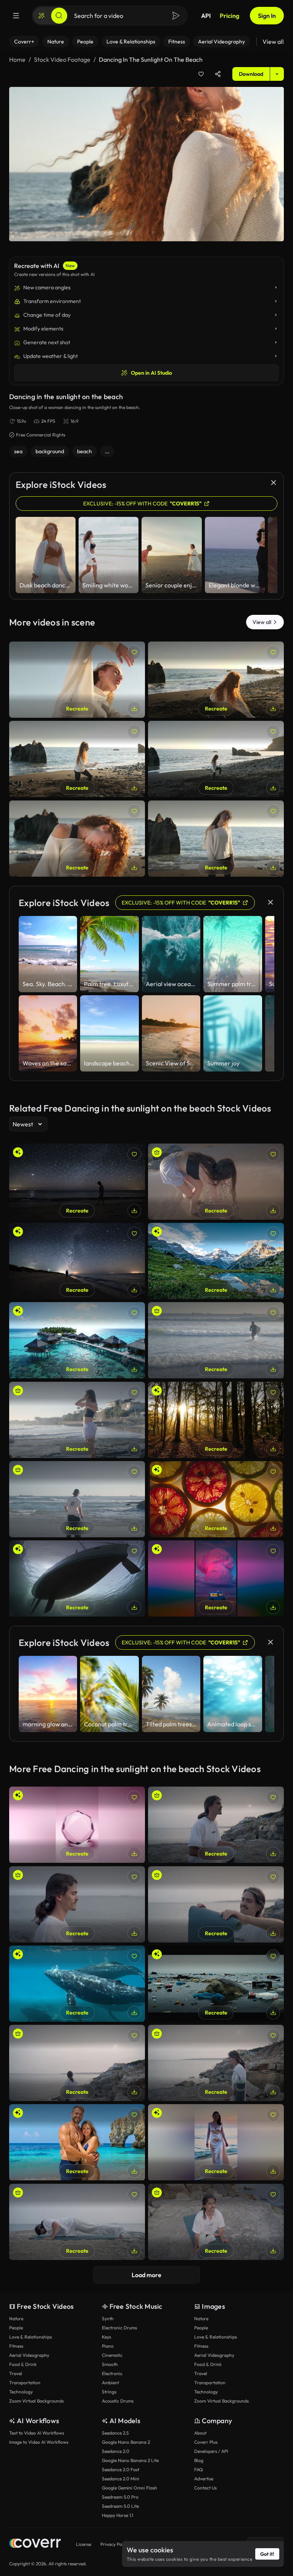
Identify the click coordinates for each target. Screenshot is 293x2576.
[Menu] (16, 16)
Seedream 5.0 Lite (120, 2506)
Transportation (25, 2383)
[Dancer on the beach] (77, 680)
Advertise (204, 2479)
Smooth (110, 2364)
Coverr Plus (206, 2442)
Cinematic (112, 2355)
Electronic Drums (119, 2328)
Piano (108, 2346)
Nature (16, 2319)
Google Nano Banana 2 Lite (130, 2460)
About (200, 2433)
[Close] (274, 483)
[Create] (42, 16)
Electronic (112, 2373)
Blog (199, 2460)
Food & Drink (23, 2364)
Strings (109, 2392)
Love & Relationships (31, 2337)
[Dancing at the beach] (77, 759)
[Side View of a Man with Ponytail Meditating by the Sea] (77, 1904)
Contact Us (205, 2488)
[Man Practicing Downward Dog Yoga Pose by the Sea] (77, 2222)
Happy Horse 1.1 (118, 2515)
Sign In (267, 16)
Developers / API (211, 2451)
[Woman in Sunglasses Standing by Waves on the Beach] (77, 1420)
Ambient (110, 2383)
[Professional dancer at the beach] (77, 839)
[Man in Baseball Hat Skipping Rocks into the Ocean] (77, 1499)
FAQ (199, 2469)
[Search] (59, 16)
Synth (108, 2319)
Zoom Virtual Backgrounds (36, 2401)
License (84, 2544)
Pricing (229, 16)
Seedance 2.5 (115, 2433)
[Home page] (35, 2544)
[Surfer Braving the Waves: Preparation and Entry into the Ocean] (216, 1340)
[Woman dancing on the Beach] (216, 839)
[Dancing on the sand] (216, 680)
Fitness (16, 2346)
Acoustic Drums (118, 2401)
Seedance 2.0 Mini (121, 2479)
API (206, 16)
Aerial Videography (29, 2355)
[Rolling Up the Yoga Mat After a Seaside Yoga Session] (216, 1904)
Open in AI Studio (151, 373)
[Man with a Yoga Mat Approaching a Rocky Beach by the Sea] (216, 2063)
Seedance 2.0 (116, 2451)
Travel (16, 2373)
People (16, 2328)
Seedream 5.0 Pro (120, 2497)
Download (251, 74)
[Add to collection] (201, 74)
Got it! (267, 2554)
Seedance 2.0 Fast (121, 2469)
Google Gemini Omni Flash (130, 2488)
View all (273, 42)
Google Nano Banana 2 (126, 2442)
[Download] (134, 709)
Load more (146, 2275)
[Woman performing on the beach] (216, 759)
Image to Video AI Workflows (39, 2442)
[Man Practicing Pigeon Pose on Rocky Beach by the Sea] (216, 2222)
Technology (21, 2392)
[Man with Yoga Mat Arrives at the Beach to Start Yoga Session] (77, 2063)
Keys (106, 2337)
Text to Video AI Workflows (37, 2433)
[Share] (218, 74)
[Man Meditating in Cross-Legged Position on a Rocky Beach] (216, 1825)
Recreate (77, 709)
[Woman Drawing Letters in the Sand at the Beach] (216, 1182)
